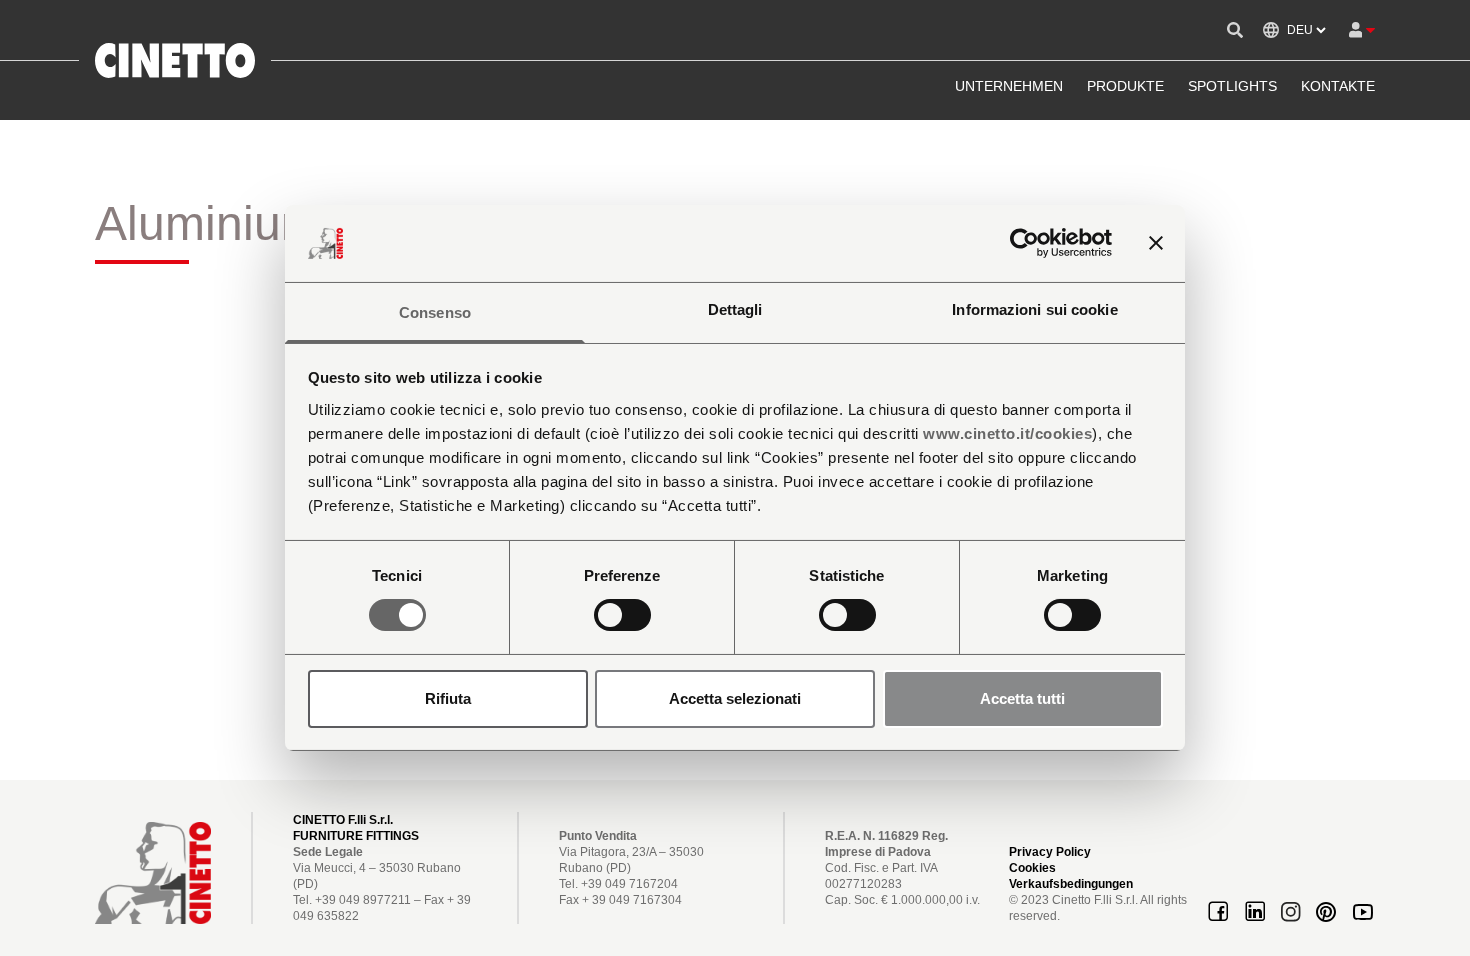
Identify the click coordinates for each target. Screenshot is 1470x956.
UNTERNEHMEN (1009, 86)
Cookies (1032, 868)
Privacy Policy (1050, 852)
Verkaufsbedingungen (1071, 884)
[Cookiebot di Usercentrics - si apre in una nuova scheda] (1024, 243)
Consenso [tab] (435, 312)
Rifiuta (448, 698)
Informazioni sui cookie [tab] (1034, 309)
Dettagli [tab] (735, 309)
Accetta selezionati (735, 698)
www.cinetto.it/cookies (1007, 433)
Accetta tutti (1022, 698)
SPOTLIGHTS (1232, 86)
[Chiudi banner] (1156, 243)
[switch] (622, 615)
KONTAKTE (1338, 86)
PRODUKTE (1125, 86)
